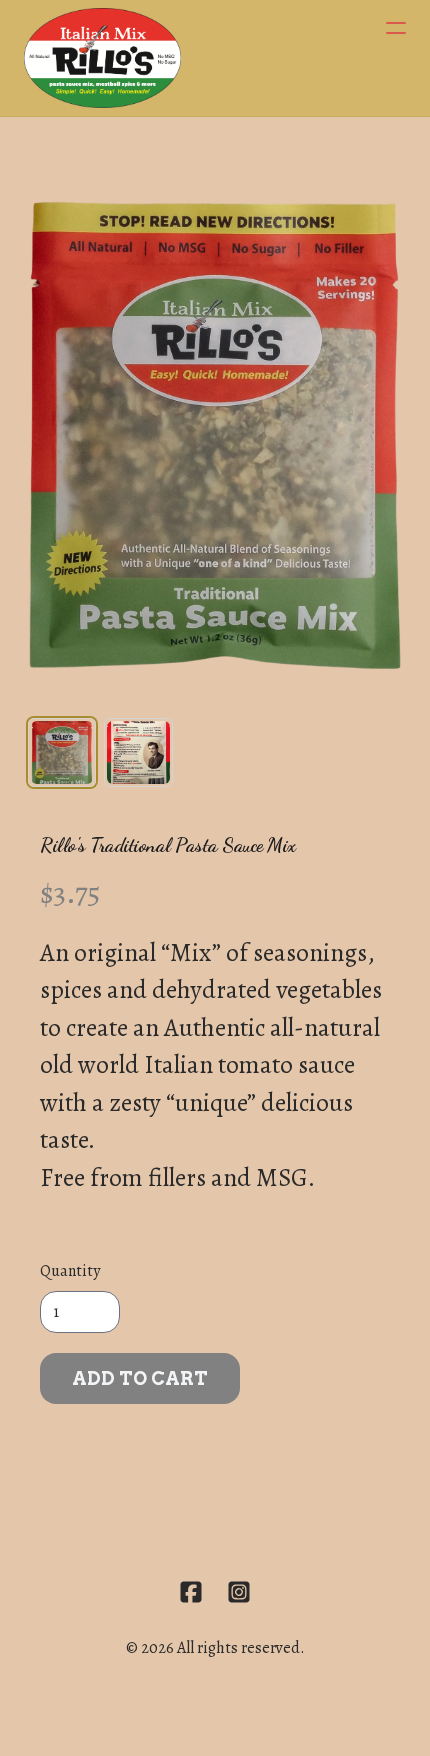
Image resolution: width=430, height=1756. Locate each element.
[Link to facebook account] (191, 1592)
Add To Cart (140, 1378)
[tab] (62, 752)
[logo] (102, 58)
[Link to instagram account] (239, 1592)
